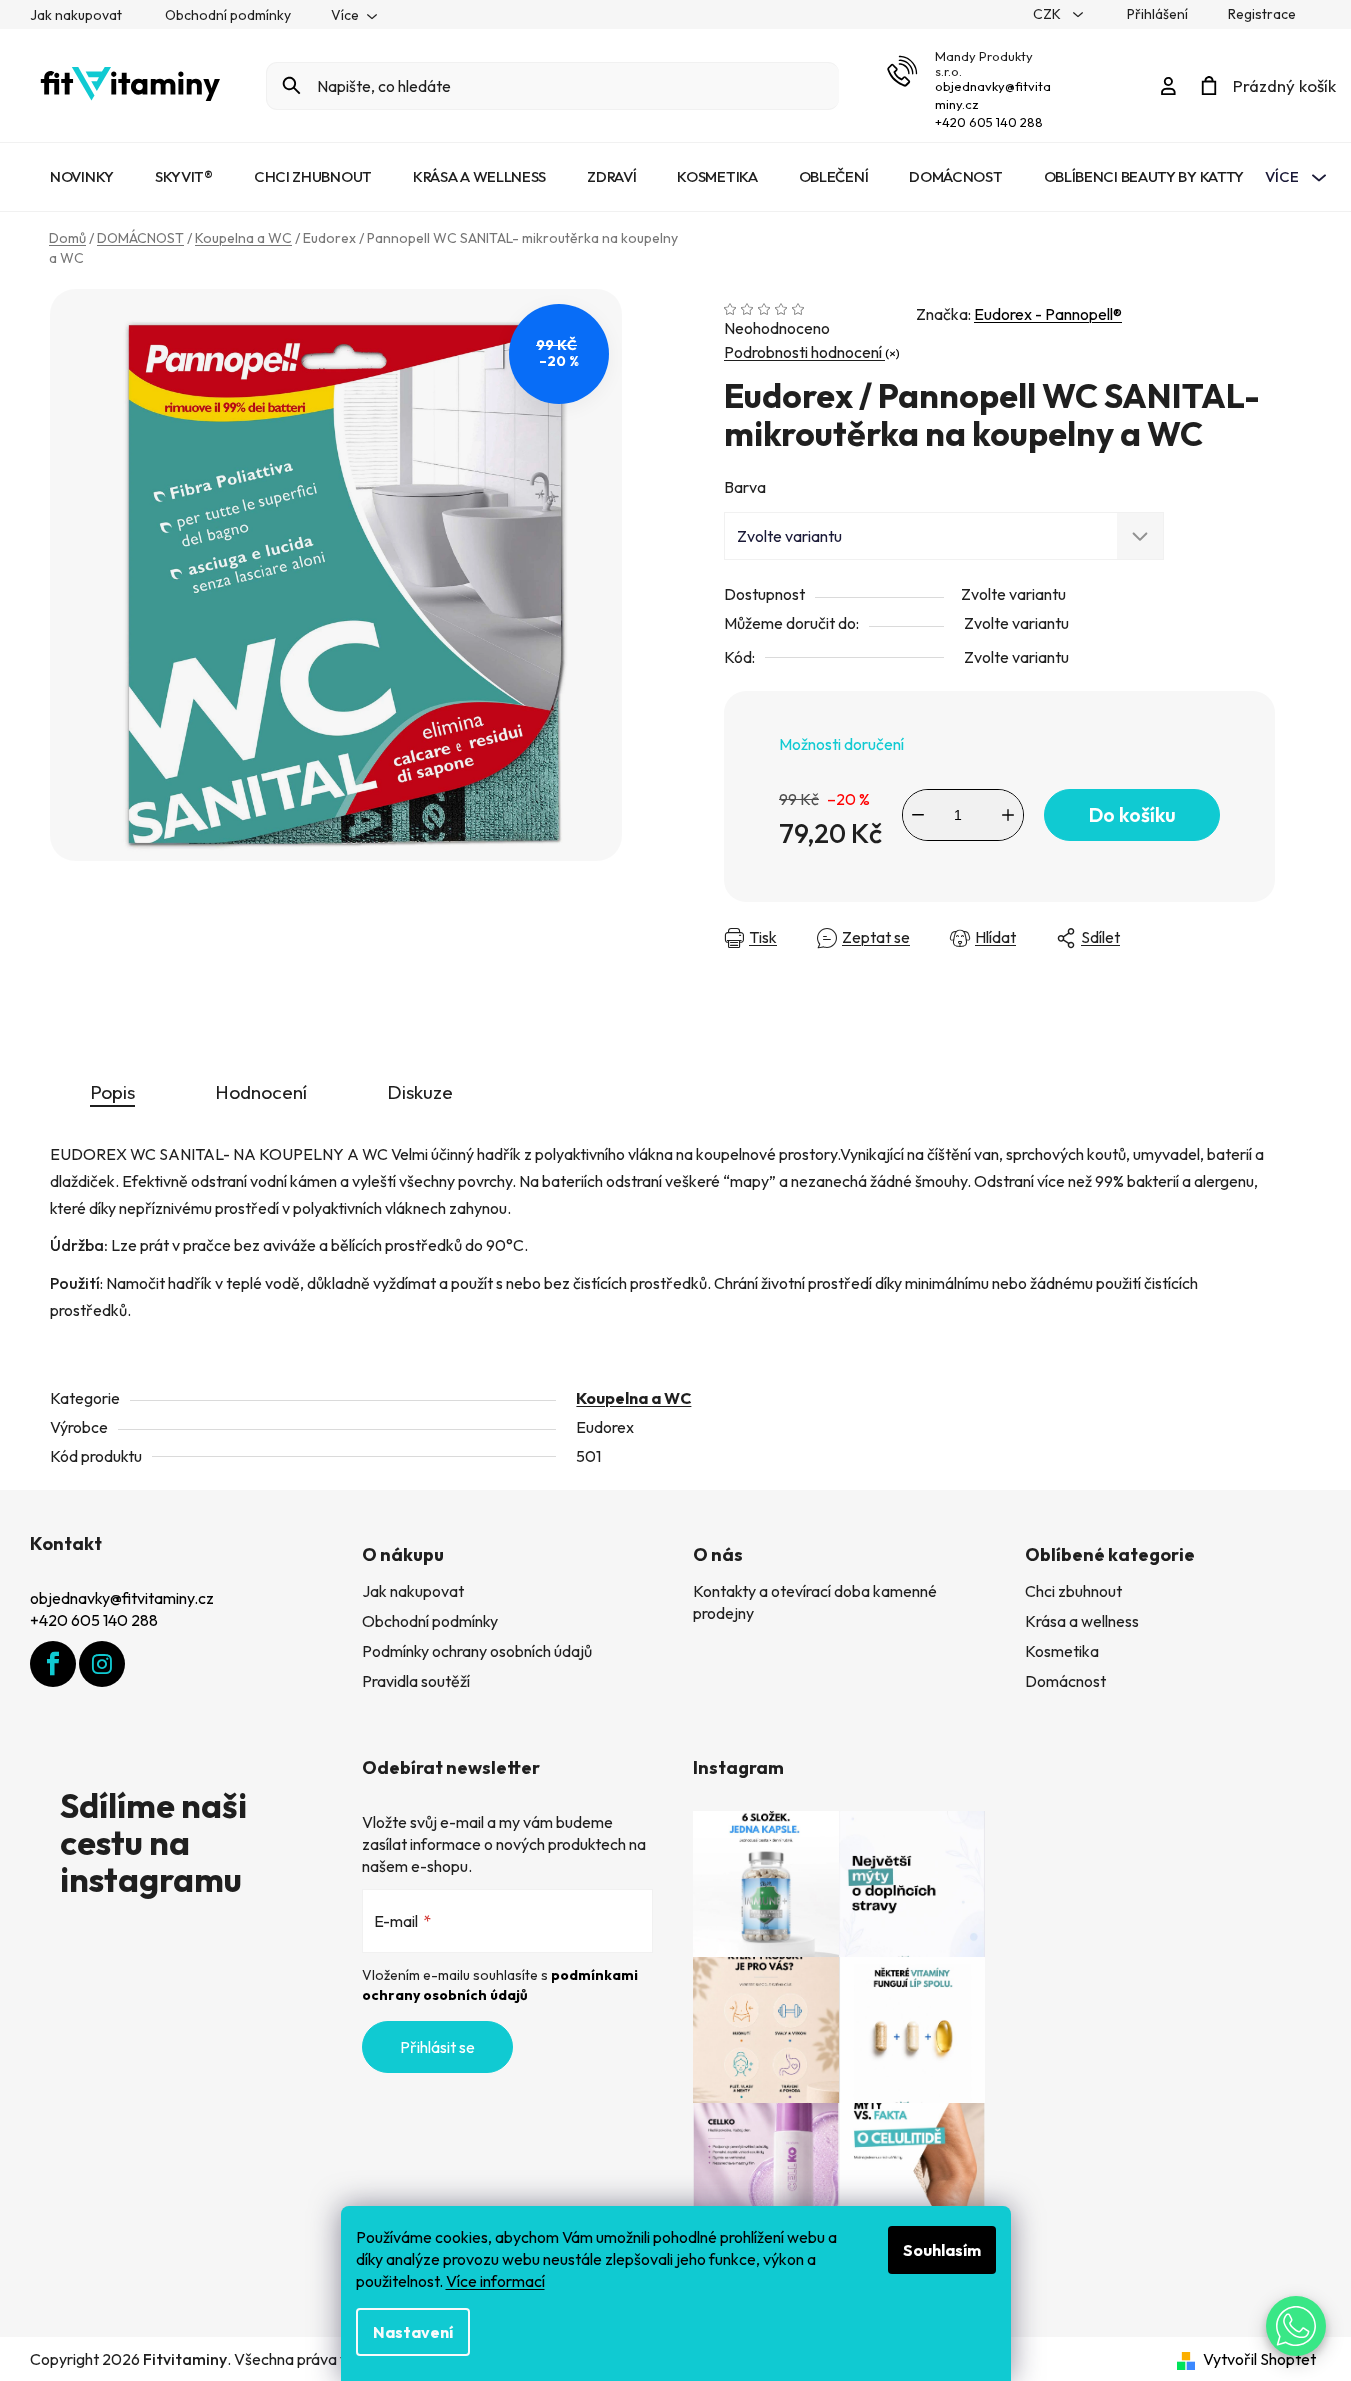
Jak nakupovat (76, 15)
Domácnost (1065, 1681)
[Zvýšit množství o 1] (1008, 815)
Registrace (1262, 14)
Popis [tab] (112, 1092)
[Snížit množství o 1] (918, 815)
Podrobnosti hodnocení (804, 352)
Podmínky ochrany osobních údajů (477, 1651)
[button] (1296, 2326)
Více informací (495, 2281)
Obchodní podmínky (228, 15)
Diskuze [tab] (420, 1092)
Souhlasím (942, 2250)
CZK (1048, 14)
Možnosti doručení (841, 744)
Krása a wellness (1082, 1621)
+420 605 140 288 (989, 122)
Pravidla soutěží (416, 1681)
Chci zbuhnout (1073, 1591)
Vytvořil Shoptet (1259, 2359)
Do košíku (1132, 814)
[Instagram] (102, 1664)
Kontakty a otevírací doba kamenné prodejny (815, 1602)
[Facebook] (53, 1664)
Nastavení (413, 2332)
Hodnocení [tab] (261, 1092)
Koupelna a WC (633, 1398)
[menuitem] (82, 177)
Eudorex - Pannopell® (1048, 314)
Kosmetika (1062, 1651)
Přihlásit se (437, 2047)
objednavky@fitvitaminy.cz (122, 1598)
